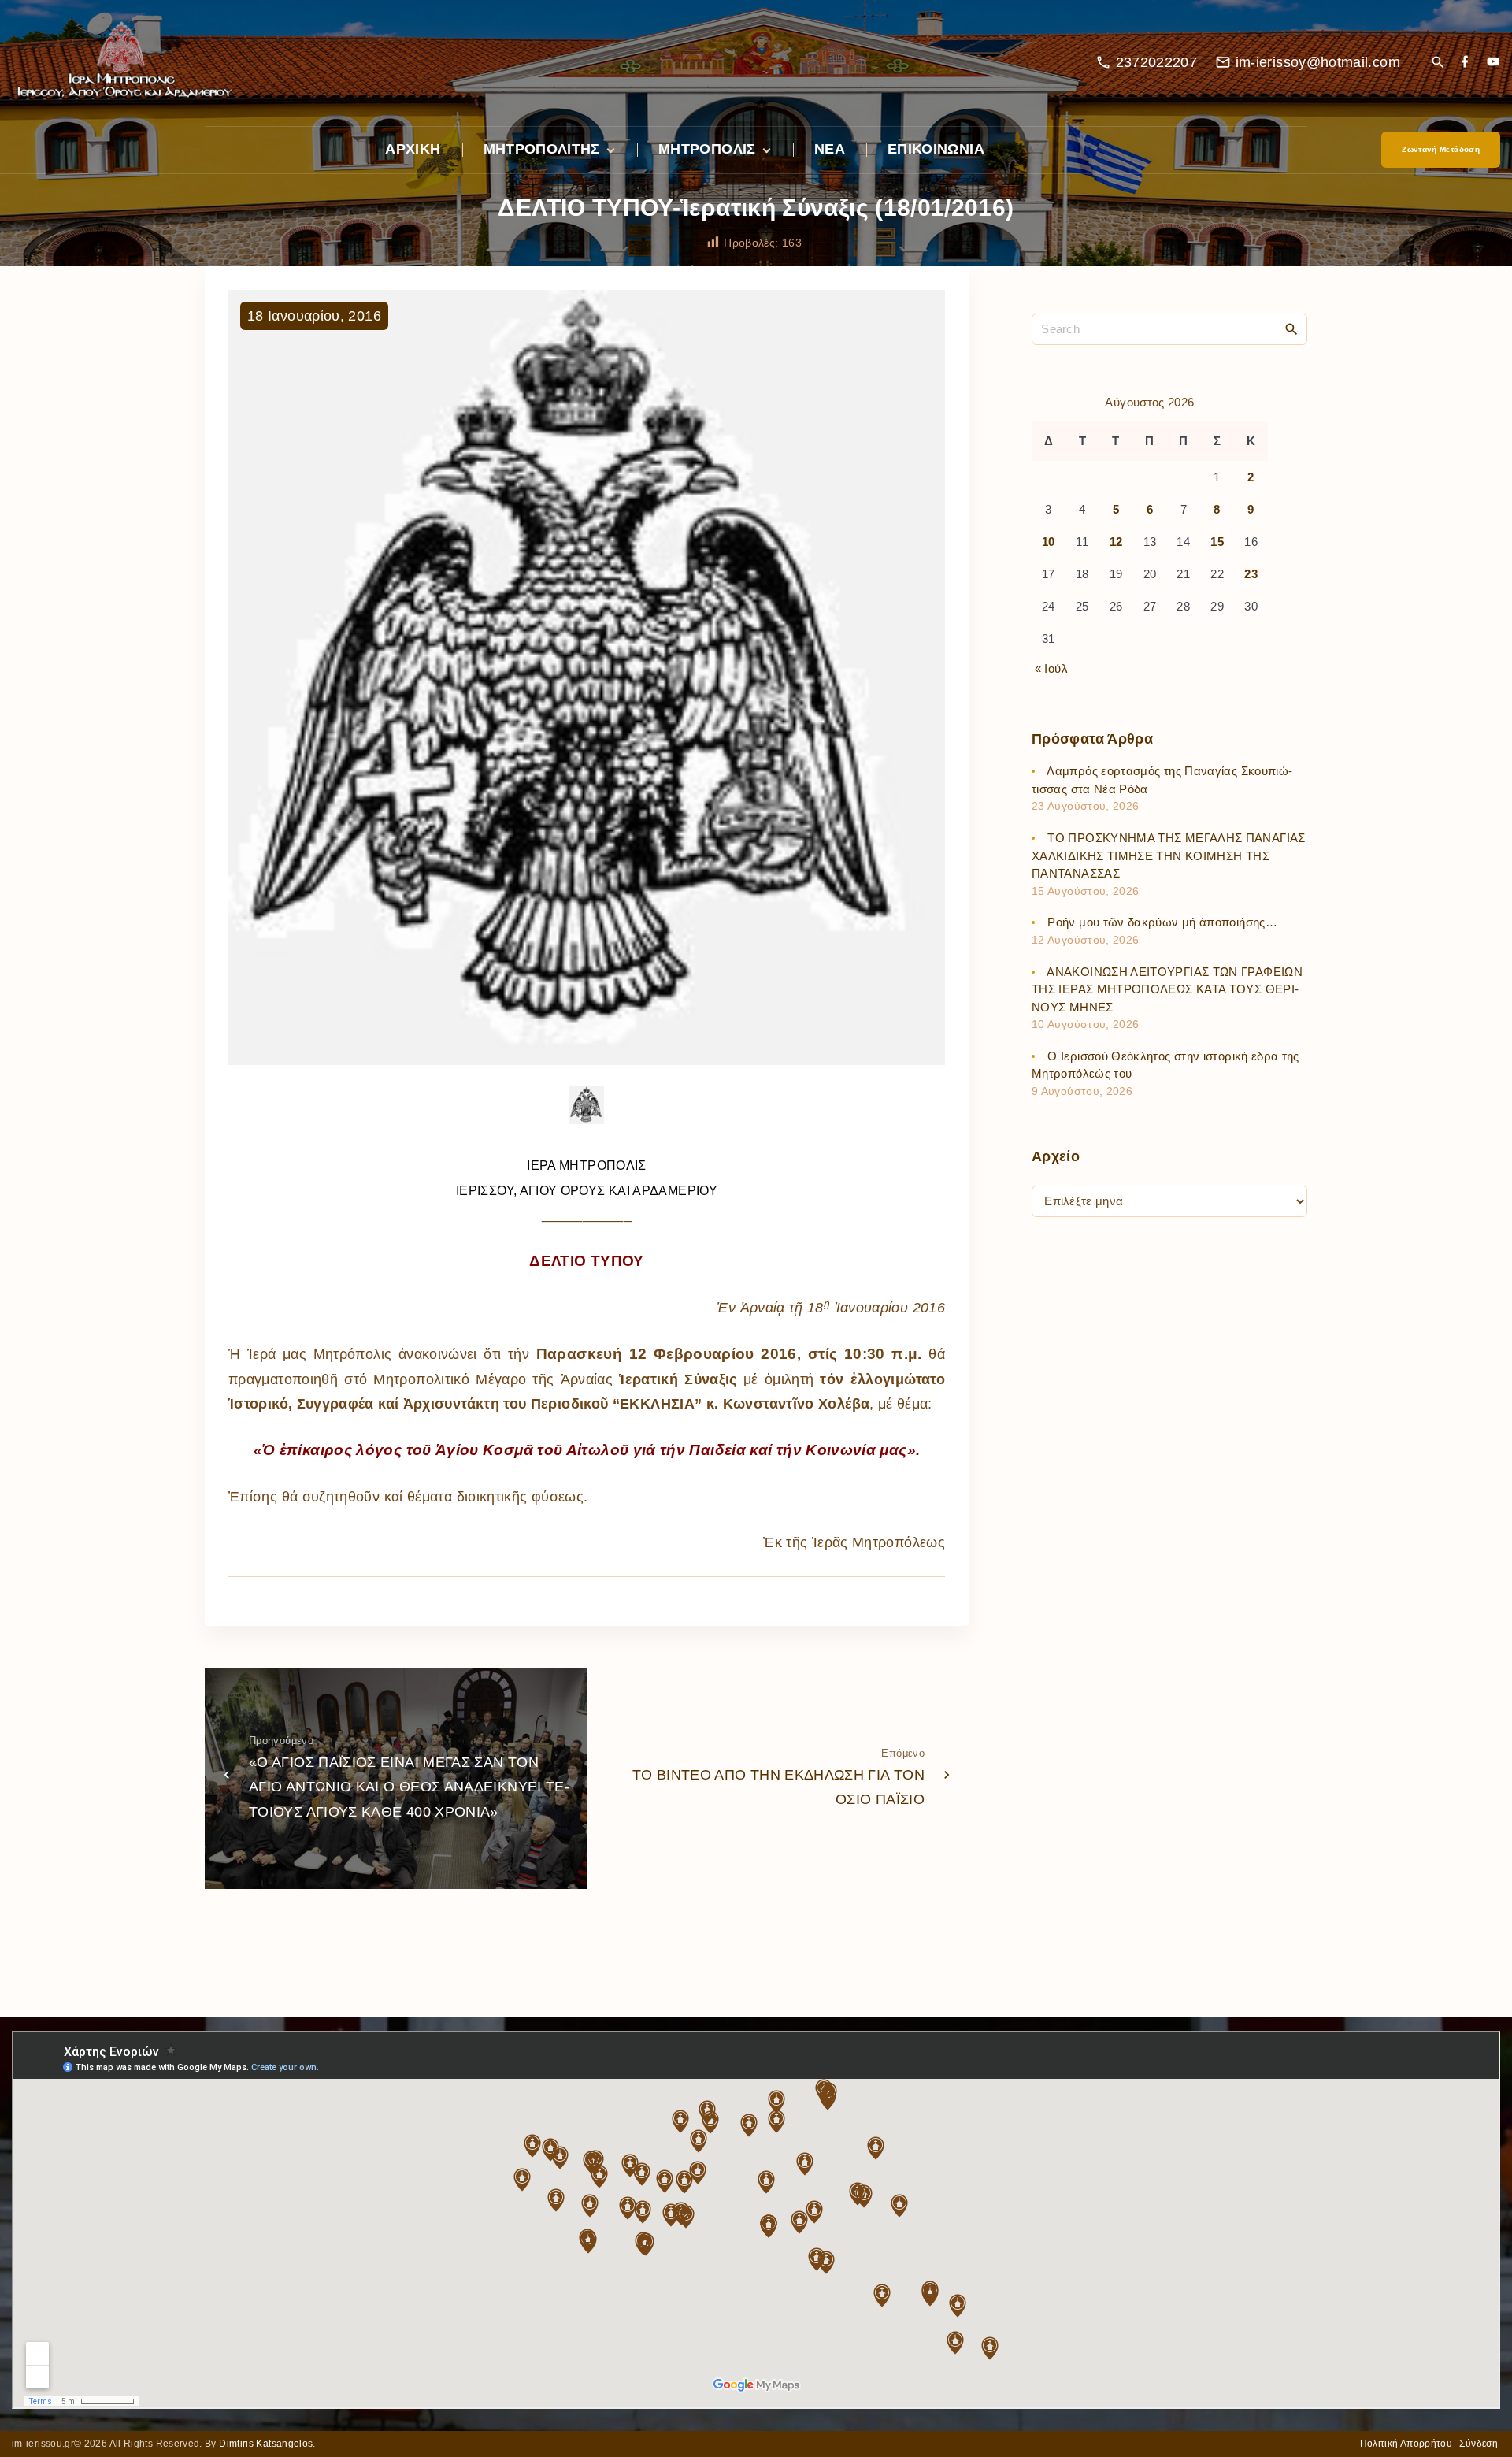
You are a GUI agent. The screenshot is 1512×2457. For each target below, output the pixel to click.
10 (1049, 542)
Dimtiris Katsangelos (266, 2444)
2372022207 (1157, 62)
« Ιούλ (1051, 668)
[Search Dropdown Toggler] (1438, 63)
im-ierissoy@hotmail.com (1318, 62)
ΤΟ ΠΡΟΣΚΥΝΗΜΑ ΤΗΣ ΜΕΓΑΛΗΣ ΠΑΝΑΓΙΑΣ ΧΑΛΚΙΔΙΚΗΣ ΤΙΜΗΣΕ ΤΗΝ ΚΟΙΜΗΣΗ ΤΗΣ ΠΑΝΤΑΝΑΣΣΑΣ (1169, 856)
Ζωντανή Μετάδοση (1441, 149)
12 (1116, 542)
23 (1251, 575)
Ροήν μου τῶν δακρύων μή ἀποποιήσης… (1162, 923)
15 (1217, 542)
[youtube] (1493, 63)
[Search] (1291, 328)
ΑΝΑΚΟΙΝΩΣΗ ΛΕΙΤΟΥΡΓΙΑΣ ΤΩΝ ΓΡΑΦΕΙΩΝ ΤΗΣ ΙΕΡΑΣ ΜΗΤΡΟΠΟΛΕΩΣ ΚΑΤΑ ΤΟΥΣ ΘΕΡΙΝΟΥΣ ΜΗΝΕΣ (1167, 989)
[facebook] (1465, 63)
